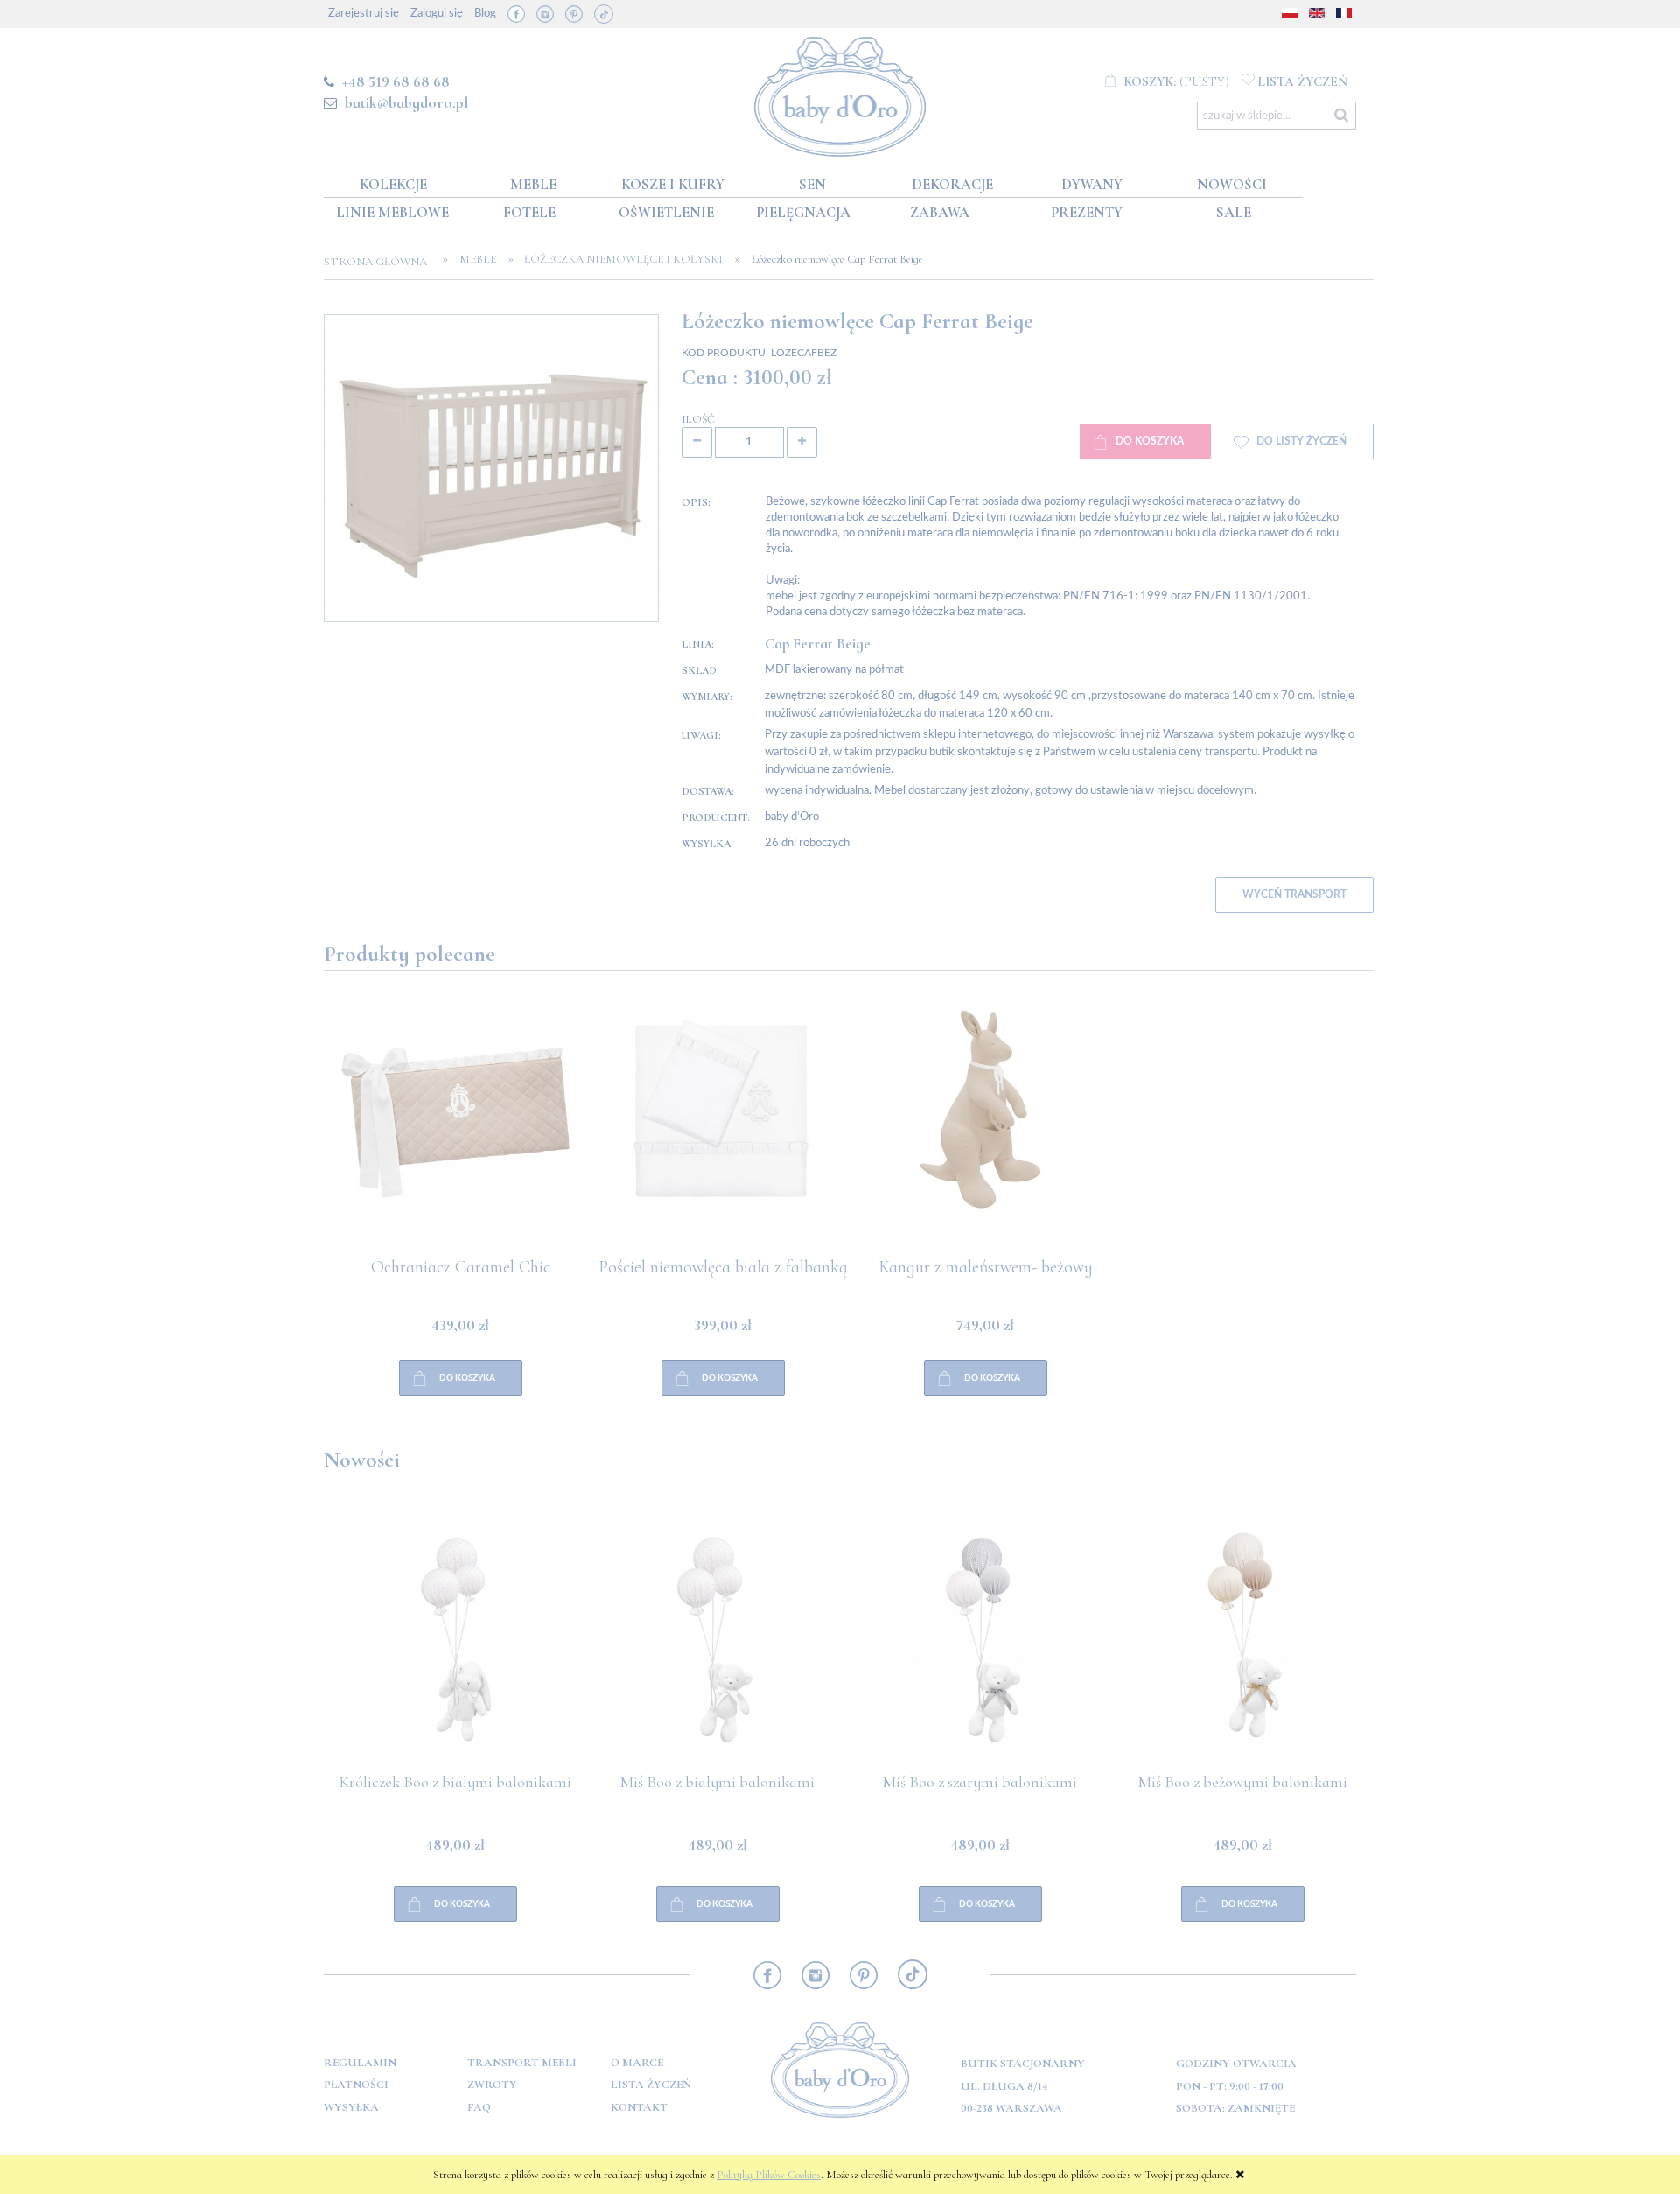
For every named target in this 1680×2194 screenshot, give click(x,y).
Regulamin (360, 2063)
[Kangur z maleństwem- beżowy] (717, 1127)
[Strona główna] (840, 93)
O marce (637, 2063)
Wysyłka (351, 2107)
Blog (485, 14)
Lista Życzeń (651, 2085)
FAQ (479, 2107)
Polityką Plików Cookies (769, 2175)
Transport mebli (522, 2063)
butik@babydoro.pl (406, 102)
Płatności (356, 2085)
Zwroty (492, 2085)
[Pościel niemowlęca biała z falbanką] (455, 1127)
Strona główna (381, 262)
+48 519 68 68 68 (396, 81)
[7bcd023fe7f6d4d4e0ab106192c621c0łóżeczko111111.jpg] (491, 468)
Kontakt (639, 2107)
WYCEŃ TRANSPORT (1295, 895)
